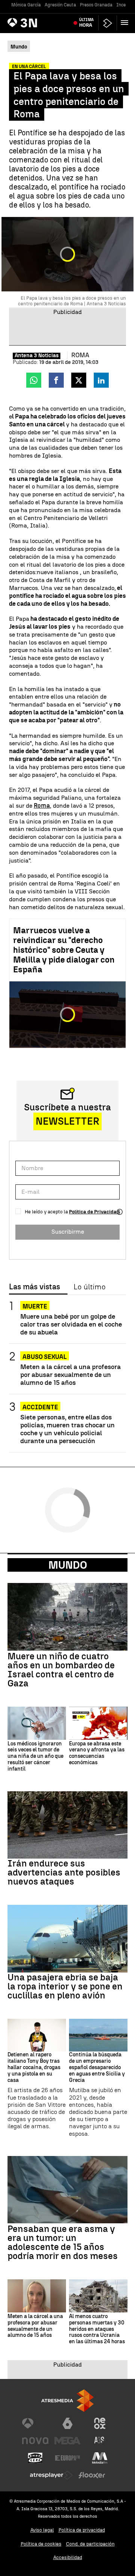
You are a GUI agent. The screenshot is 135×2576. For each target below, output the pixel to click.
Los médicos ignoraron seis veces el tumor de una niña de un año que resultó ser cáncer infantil (35, 1757)
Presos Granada (96, 5)
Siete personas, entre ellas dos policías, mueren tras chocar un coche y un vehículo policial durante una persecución (67, 1429)
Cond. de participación (90, 2544)
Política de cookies (41, 2544)
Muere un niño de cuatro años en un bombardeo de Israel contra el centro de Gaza (61, 1670)
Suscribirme (68, 1232)
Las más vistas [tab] (34, 1287)
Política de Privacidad (94, 1212)
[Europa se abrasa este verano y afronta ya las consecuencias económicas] (98, 1723)
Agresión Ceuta (60, 5)
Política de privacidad (82, 2530)
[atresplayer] (108, 23)
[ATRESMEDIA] (67, 2401)
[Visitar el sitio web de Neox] (100, 2423)
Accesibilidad (68, 2557)
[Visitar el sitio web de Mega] (67, 2441)
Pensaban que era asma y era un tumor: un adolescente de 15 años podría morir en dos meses (63, 2242)
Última (86, 23)
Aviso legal (42, 2530)
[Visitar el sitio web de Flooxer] (92, 2475)
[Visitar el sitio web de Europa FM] (67, 2458)
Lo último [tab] (89, 1287)
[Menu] (126, 23)
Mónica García (26, 5)
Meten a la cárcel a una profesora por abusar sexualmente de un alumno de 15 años (70, 1374)
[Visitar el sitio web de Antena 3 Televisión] (35, 2423)
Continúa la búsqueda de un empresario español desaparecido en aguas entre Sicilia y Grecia (97, 2067)
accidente (40, 1407)
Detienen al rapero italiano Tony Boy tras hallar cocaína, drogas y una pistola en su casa (34, 2067)
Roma (42, 806)
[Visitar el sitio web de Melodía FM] (100, 2458)
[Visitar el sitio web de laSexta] (67, 2423)
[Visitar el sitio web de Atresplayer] (51, 2475)
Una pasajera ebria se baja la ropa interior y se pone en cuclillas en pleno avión (65, 1986)
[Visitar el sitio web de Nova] (35, 2441)
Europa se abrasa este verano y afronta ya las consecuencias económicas (97, 1753)
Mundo (68, 1565)
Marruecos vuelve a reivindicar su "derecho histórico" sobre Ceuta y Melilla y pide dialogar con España (64, 950)
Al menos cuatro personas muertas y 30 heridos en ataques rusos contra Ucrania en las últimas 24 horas (97, 2329)
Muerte (35, 1306)
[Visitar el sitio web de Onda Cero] (35, 2458)
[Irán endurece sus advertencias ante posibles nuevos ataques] (67, 1825)
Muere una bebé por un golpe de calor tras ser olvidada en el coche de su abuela (71, 1324)
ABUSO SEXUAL (45, 1357)
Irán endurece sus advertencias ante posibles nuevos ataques (64, 1872)
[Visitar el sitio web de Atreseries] (100, 2441)
